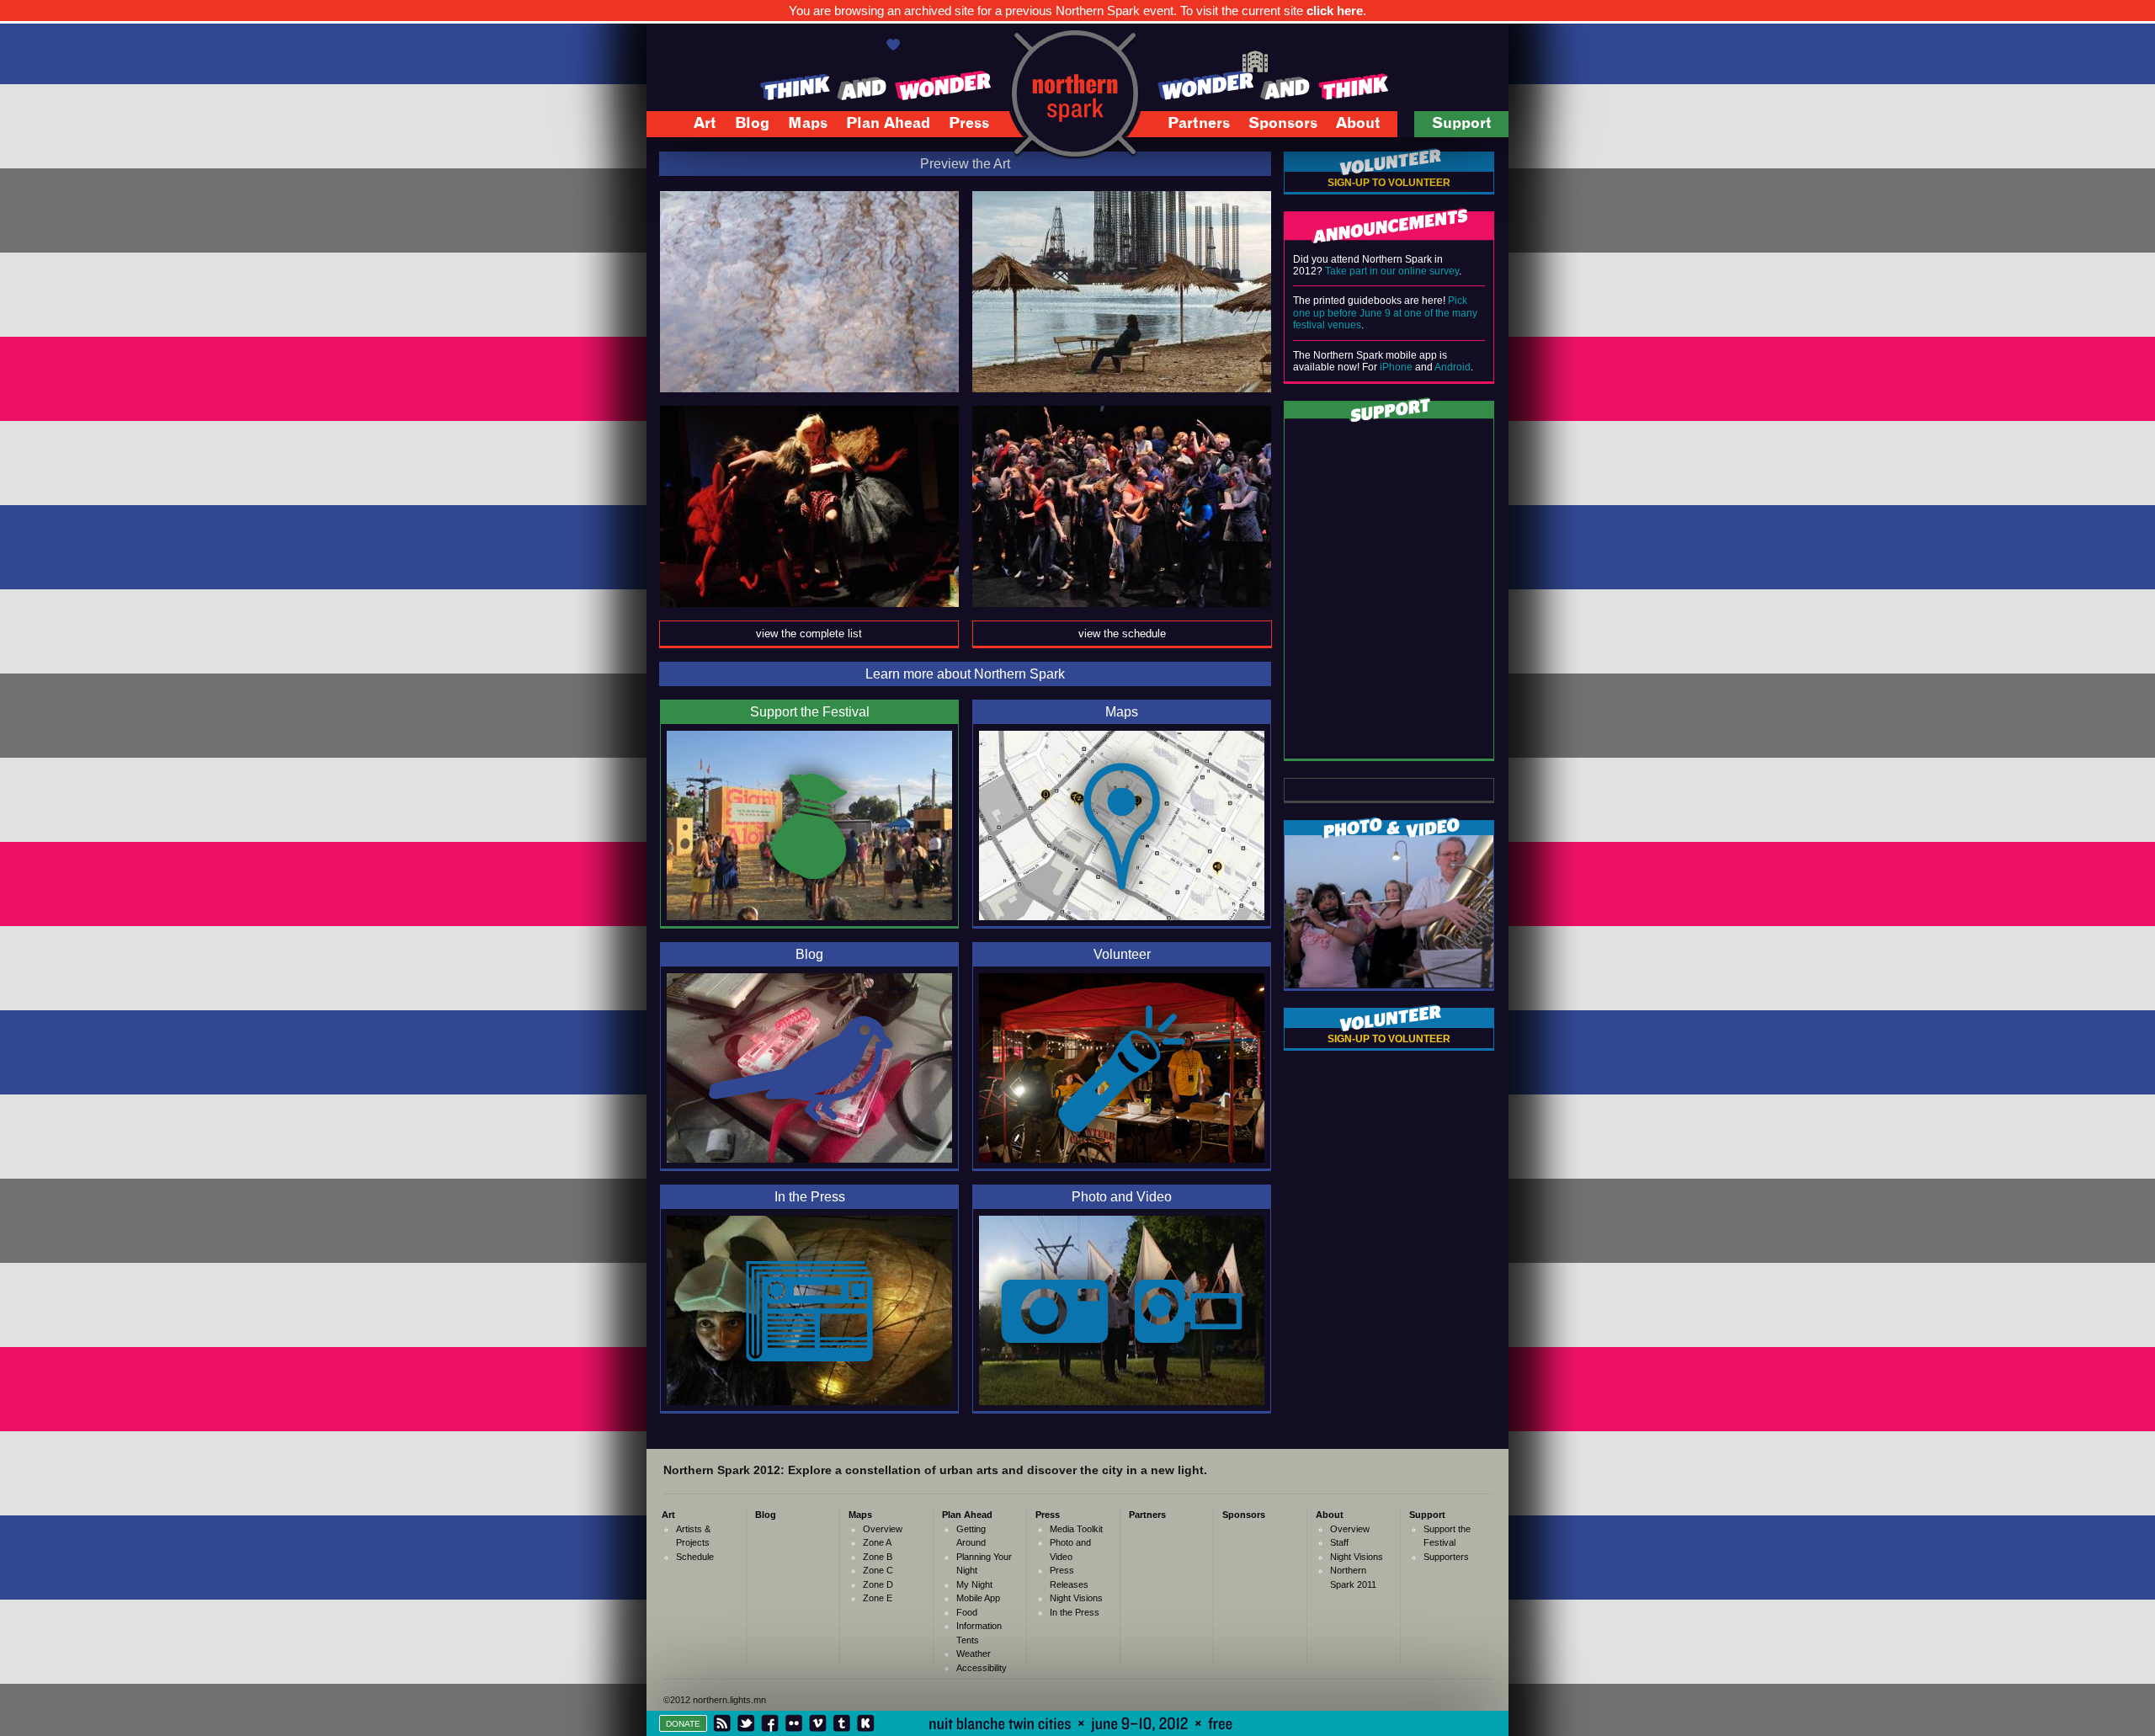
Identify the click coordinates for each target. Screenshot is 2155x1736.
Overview (883, 1529)
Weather (974, 1653)
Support (1453, 126)
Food (967, 1612)
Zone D (878, 1584)
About (1349, 126)
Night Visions (1076, 1598)
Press (960, 126)
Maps (799, 126)
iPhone (1396, 367)
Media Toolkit (1076, 1529)
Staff (1339, 1542)
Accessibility (982, 1668)
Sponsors (1283, 124)
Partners (1199, 124)
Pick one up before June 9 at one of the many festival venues (1385, 313)
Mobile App (978, 1598)
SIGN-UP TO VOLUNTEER (1389, 183)
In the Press (1075, 1612)
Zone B (878, 1557)
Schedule (695, 1557)
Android (1453, 367)
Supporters (1446, 1557)
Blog (752, 124)
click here (1335, 11)
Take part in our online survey (1392, 271)
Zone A (877, 1542)
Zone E (878, 1598)
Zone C (878, 1570)
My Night (974, 1584)
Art (696, 126)
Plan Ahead (879, 126)
